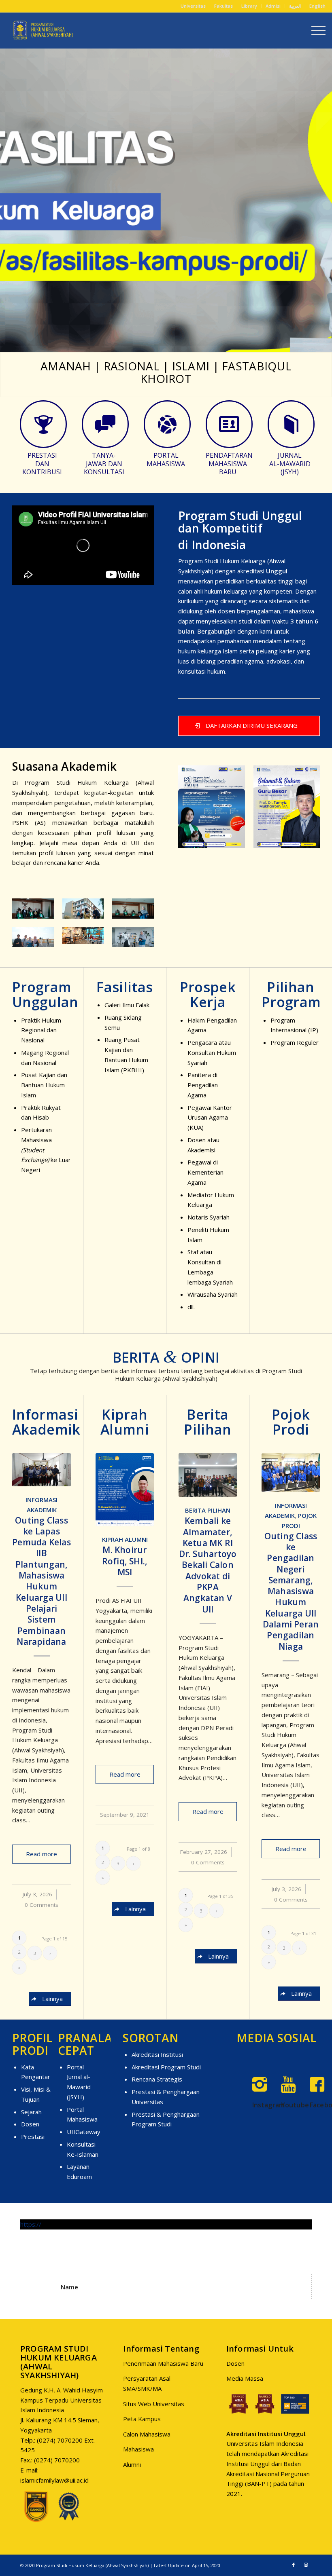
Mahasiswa (138, 2449)
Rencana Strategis (157, 2079)
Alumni (132, 2464)
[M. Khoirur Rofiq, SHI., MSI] (125, 1489)
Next (325, 200)
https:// (31, 2224)
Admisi (273, 6)
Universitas (193, 6)
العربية (295, 6)
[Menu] (314, 30)
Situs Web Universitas (154, 2403)
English (317, 6)
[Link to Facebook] (294, 2564)
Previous (7, 200)
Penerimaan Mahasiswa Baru (163, 2363)
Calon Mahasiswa (147, 2434)
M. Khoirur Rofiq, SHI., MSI (125, 1561)
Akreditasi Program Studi (166, 2067)
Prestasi (33, 2136)
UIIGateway (84, 2131)
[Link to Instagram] (306, 2564)
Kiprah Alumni (125, 1539)
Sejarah (31, 2111)
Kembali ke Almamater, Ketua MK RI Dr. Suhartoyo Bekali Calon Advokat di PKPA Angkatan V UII (208, 1564)
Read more (41, 1853)
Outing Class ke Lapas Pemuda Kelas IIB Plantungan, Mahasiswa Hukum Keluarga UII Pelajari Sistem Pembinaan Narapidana (41, 1581)
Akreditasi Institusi (157, 2054)
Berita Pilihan (208, 1510)
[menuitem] (193, 6)
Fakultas (223, 6)
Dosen (30, 2124)
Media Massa (245, 2378)
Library (249, 6)
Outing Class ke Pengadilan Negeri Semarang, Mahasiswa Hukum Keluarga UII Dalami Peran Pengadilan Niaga (291, 1591)
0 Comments (41, 1904)
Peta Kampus (142, 2418)
